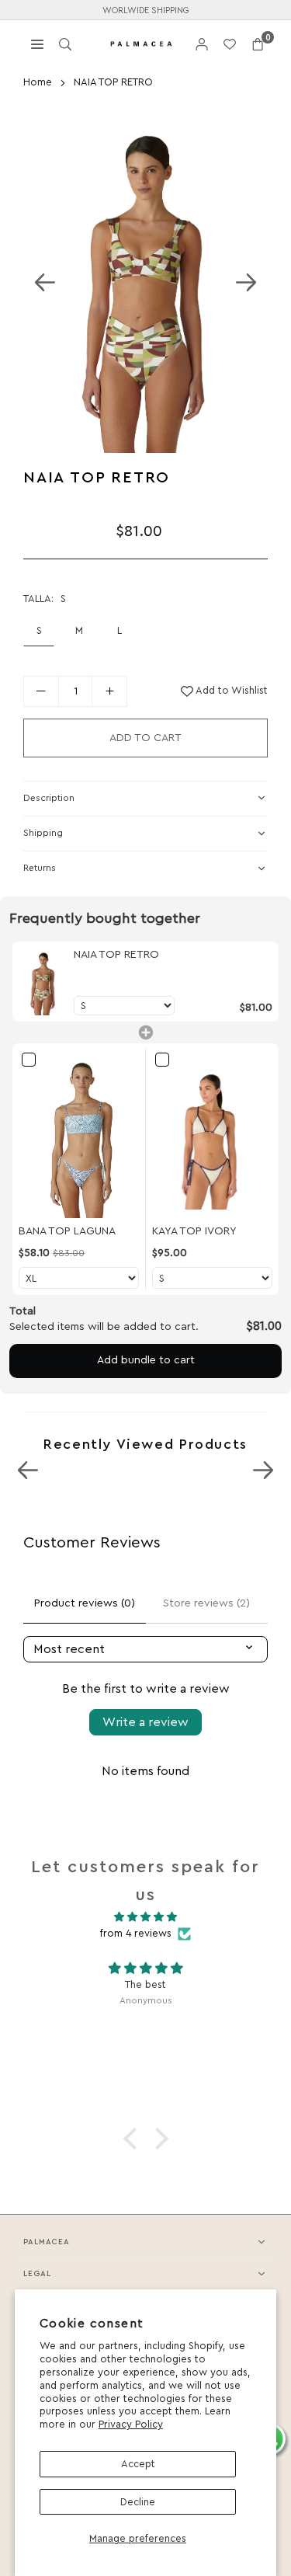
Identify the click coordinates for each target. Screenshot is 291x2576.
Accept (138, 2464)
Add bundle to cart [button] (146, 1360)
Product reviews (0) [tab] (85, 1603)
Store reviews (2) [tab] (206, 1603)
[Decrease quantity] (41, 691)
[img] (145, 1917)
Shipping (43, 833)
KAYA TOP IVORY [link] (194, 1231)
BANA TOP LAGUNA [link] (67, 1231)
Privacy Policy (131, 2424)
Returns (40, 868)
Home (38, 82)
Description (49, 798)
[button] (258, 44)
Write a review (145, 1722)
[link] (43, 982)
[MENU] (37, 43)
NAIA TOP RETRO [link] (116, 955)
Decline (138, 2502)
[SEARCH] (65, 43)
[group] (145, 282)
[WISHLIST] (230, 44)
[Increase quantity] (109, 691)
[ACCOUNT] (202, 44)
